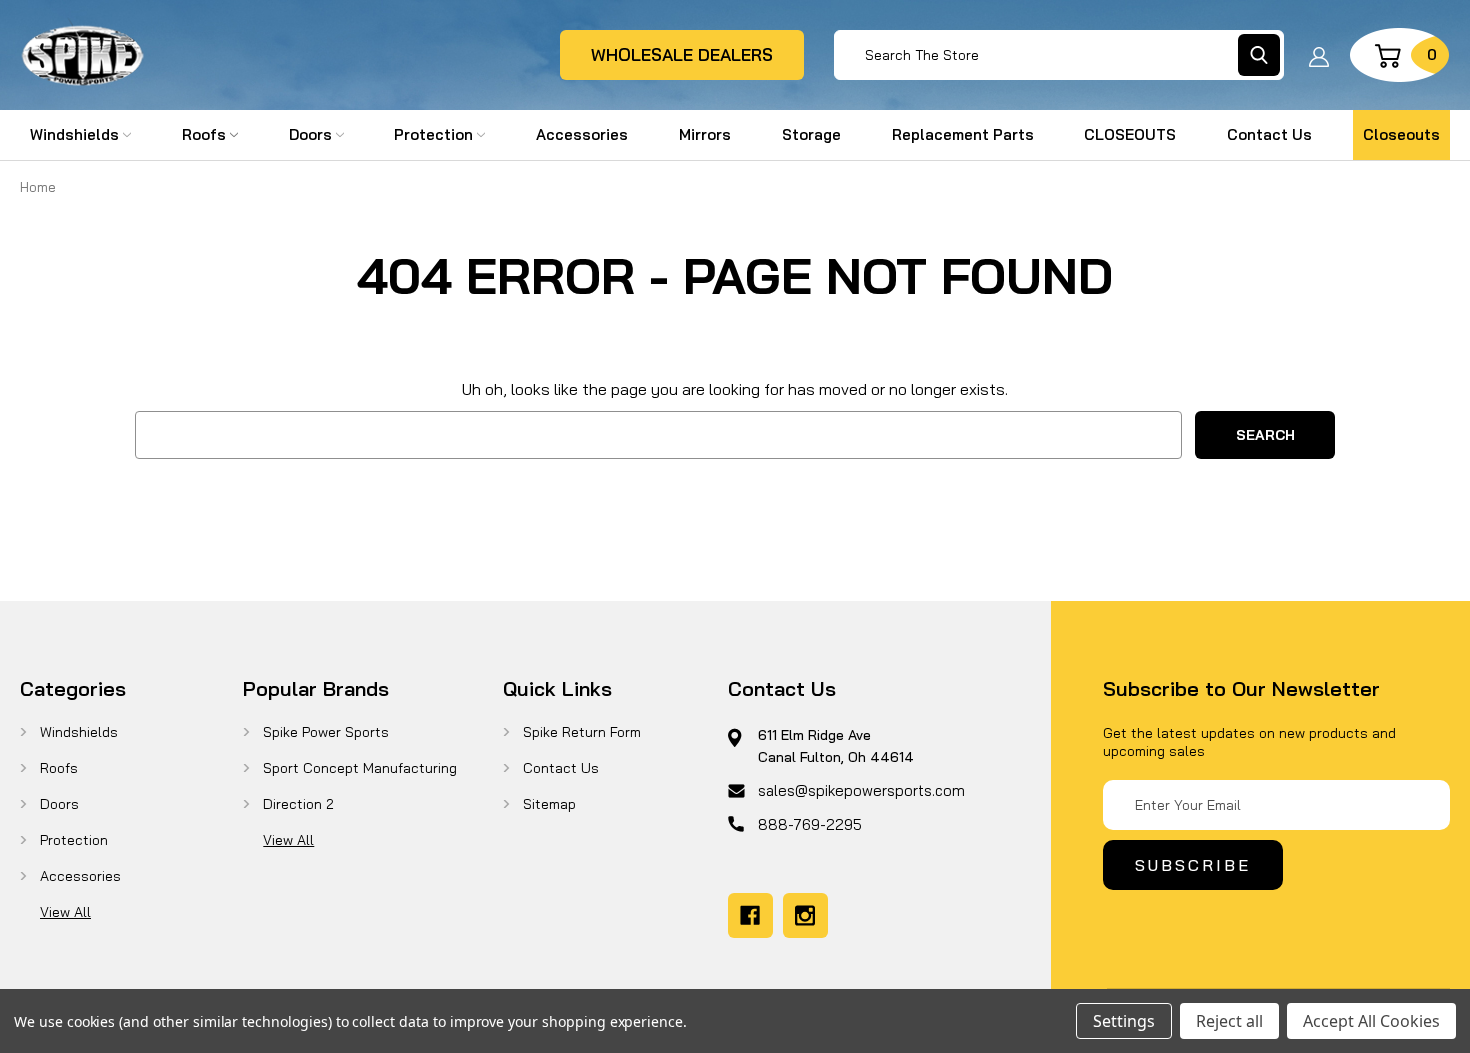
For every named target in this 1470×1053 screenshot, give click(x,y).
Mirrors (705, 134)
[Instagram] (805, 915)
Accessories (582, 134)
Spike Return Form (582, 732)
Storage (811, 134)
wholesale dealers (682, 54)
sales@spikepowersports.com (861, 790)
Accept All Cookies (1371, 1021)
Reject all (1229, 1021)
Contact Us (1269, 134)
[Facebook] (750, 915)
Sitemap (549, 804)
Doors (310, 134)
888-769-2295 (810, 824)
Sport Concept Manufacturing (360, 768)
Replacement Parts (963, 134)
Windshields (74, 134)
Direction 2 (298, 804)
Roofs (204, 134)
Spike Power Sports (326, 732)
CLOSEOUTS (1130, 134)
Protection (433, 134)
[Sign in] (1319, 55)
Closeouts (1401, 134)
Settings (1124, 1021)
